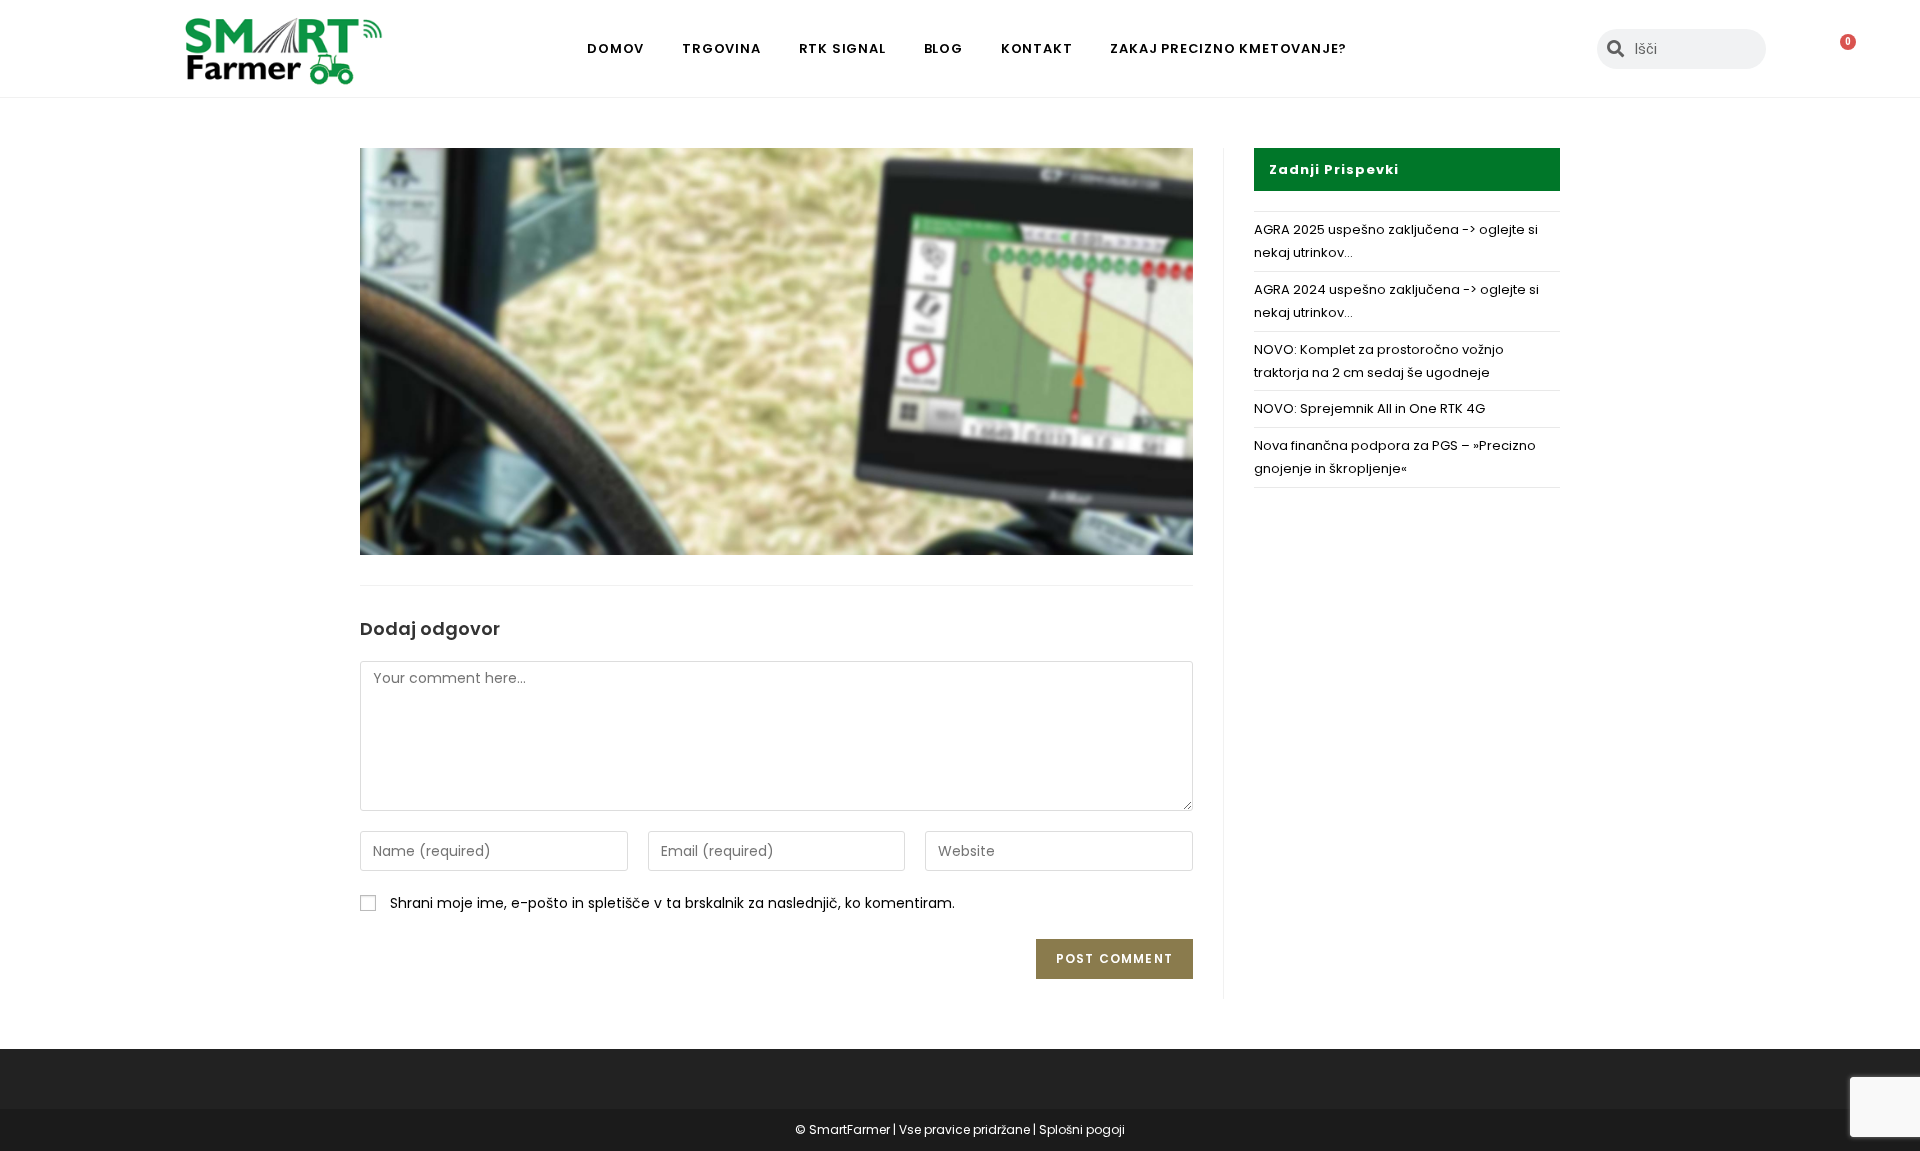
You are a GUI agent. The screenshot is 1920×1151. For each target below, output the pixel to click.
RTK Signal (842, 48)
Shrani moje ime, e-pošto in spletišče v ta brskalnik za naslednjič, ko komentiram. (672, 903)
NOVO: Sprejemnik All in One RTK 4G (1369, 408)
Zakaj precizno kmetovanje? (1228, 48)
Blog (943, 48)
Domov (615, 48)
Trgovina (721, 48)
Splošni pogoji (1082, 1129)
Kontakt (1037, 48)
